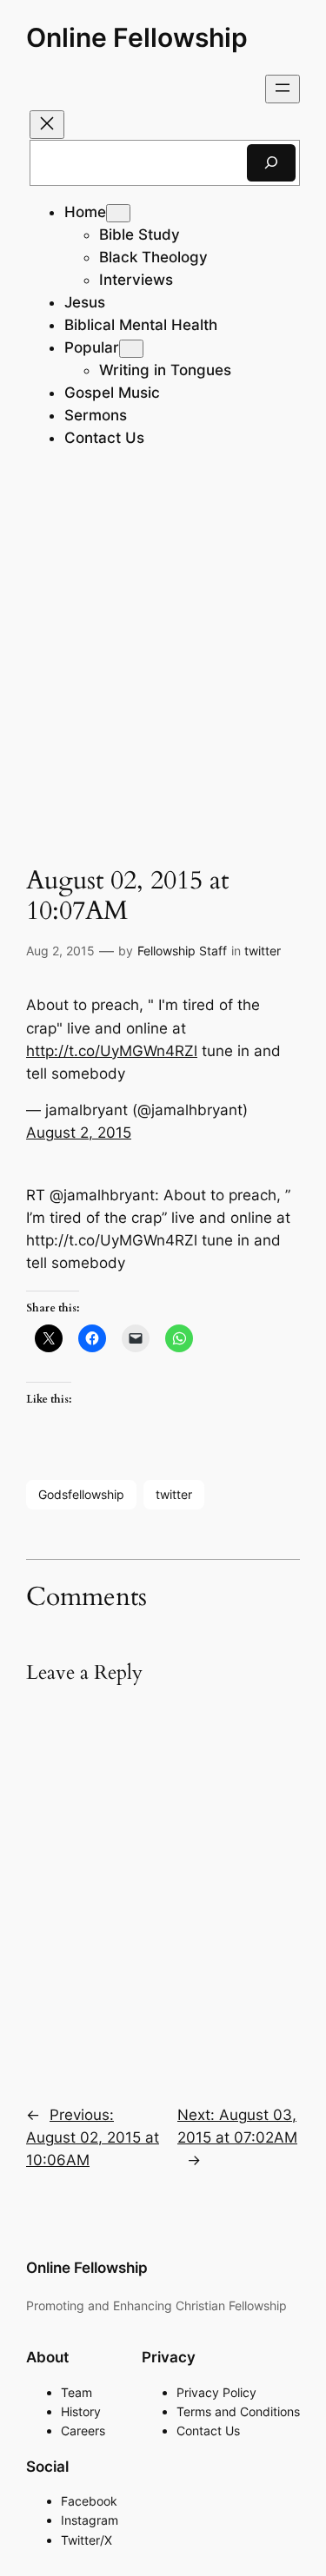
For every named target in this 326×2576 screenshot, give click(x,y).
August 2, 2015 (79, 1133)
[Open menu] (283, 89)
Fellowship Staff (182, 951)
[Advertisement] (163, 661)
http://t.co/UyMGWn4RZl (112, 1051)
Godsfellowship (81, 1494)
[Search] (271, 163)
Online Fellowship (137, 37)
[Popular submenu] (131, 349)
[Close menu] (47, 125)
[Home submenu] (118, 213)
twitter (263, 951)
